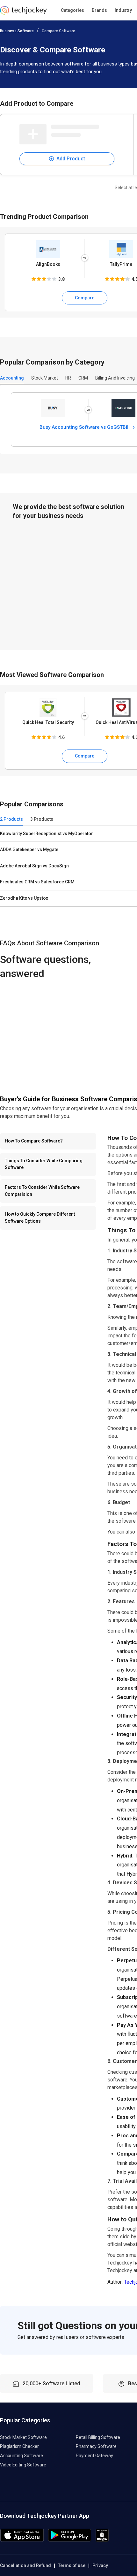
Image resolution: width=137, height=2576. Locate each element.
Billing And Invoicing (115, 378)
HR (68, 378)
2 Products (11, 819)
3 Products (42, 819)
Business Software (17, 31)
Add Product (70, 159)
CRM (83, 378)
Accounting (12, 378)
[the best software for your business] (23, 13)
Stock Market (45, 378)
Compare (85, 298)
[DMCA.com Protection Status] (102, 2540)
